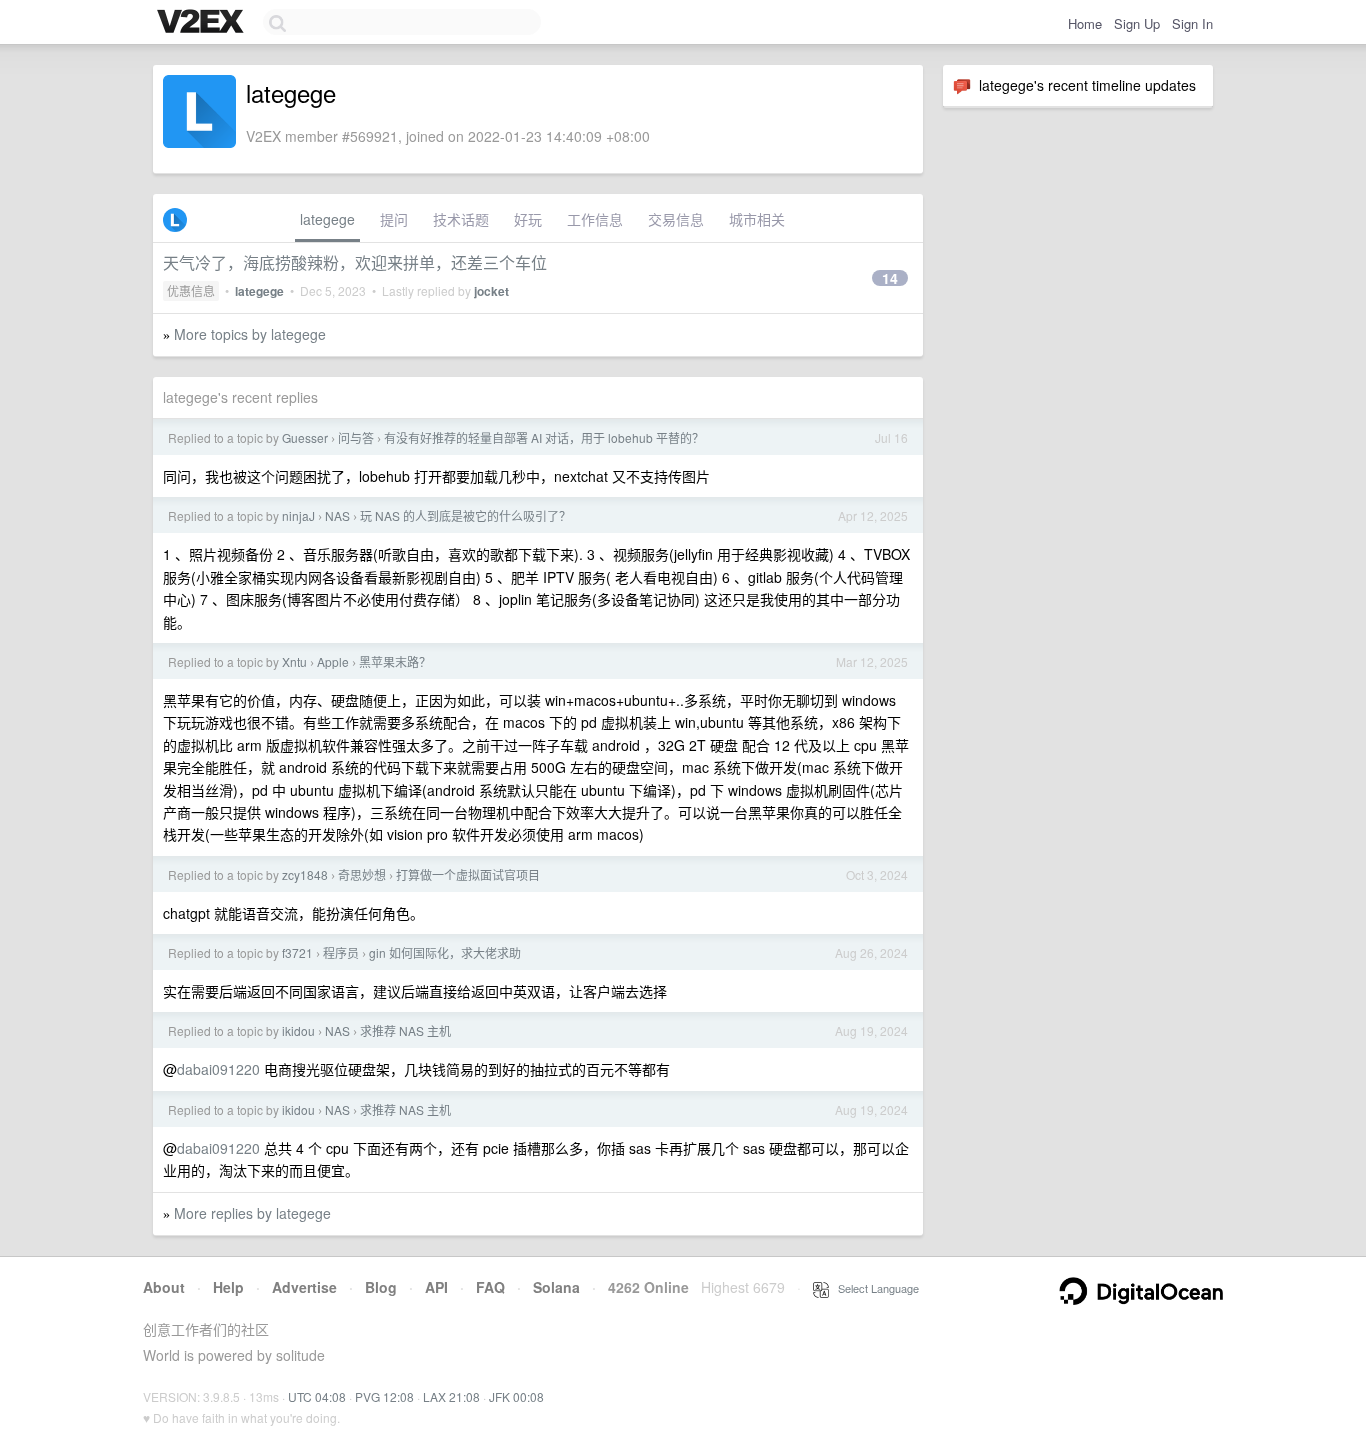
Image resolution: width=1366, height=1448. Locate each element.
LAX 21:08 (451, 1396)
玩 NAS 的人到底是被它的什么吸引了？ (465, 515)
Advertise (304, 1287)
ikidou (298, 1030)
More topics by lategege (250, 334)
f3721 (297, 952)
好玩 (528, 219)
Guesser (305, 437)
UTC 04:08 (317, 1396)
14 (890, 278)
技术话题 (461, 219)
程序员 (341, 952)
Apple (333, 661)
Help (228, 1287)
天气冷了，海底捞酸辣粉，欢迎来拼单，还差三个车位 (355, 262)
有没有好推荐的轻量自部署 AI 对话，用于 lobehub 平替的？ (544, 437)
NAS (337, 515)
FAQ (490, 1287)
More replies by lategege (252, 1213)
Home (1085, 23)
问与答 (356, 437)
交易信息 (676, 219)
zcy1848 (305, 874)
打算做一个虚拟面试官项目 (468, 874)
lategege (327, 219)
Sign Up (1137, 23)
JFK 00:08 (516, 1396)
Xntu (294, 661)
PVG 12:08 (384, 1396)
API (436, 1287)
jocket (491, 291)
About (164, 1287)
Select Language (874, 1288)
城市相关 (757, 219)
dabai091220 (218, 1069)
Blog (381, 1287)
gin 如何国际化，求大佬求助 (445, 952)
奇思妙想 (362, 874)
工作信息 (595, 219)
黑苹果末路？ (395, 661)
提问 (394, 219)
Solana (556, 1287)
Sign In (1192, 23)
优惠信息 (191, 290)
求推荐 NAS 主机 (405, 1030)
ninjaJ (298, 515)
